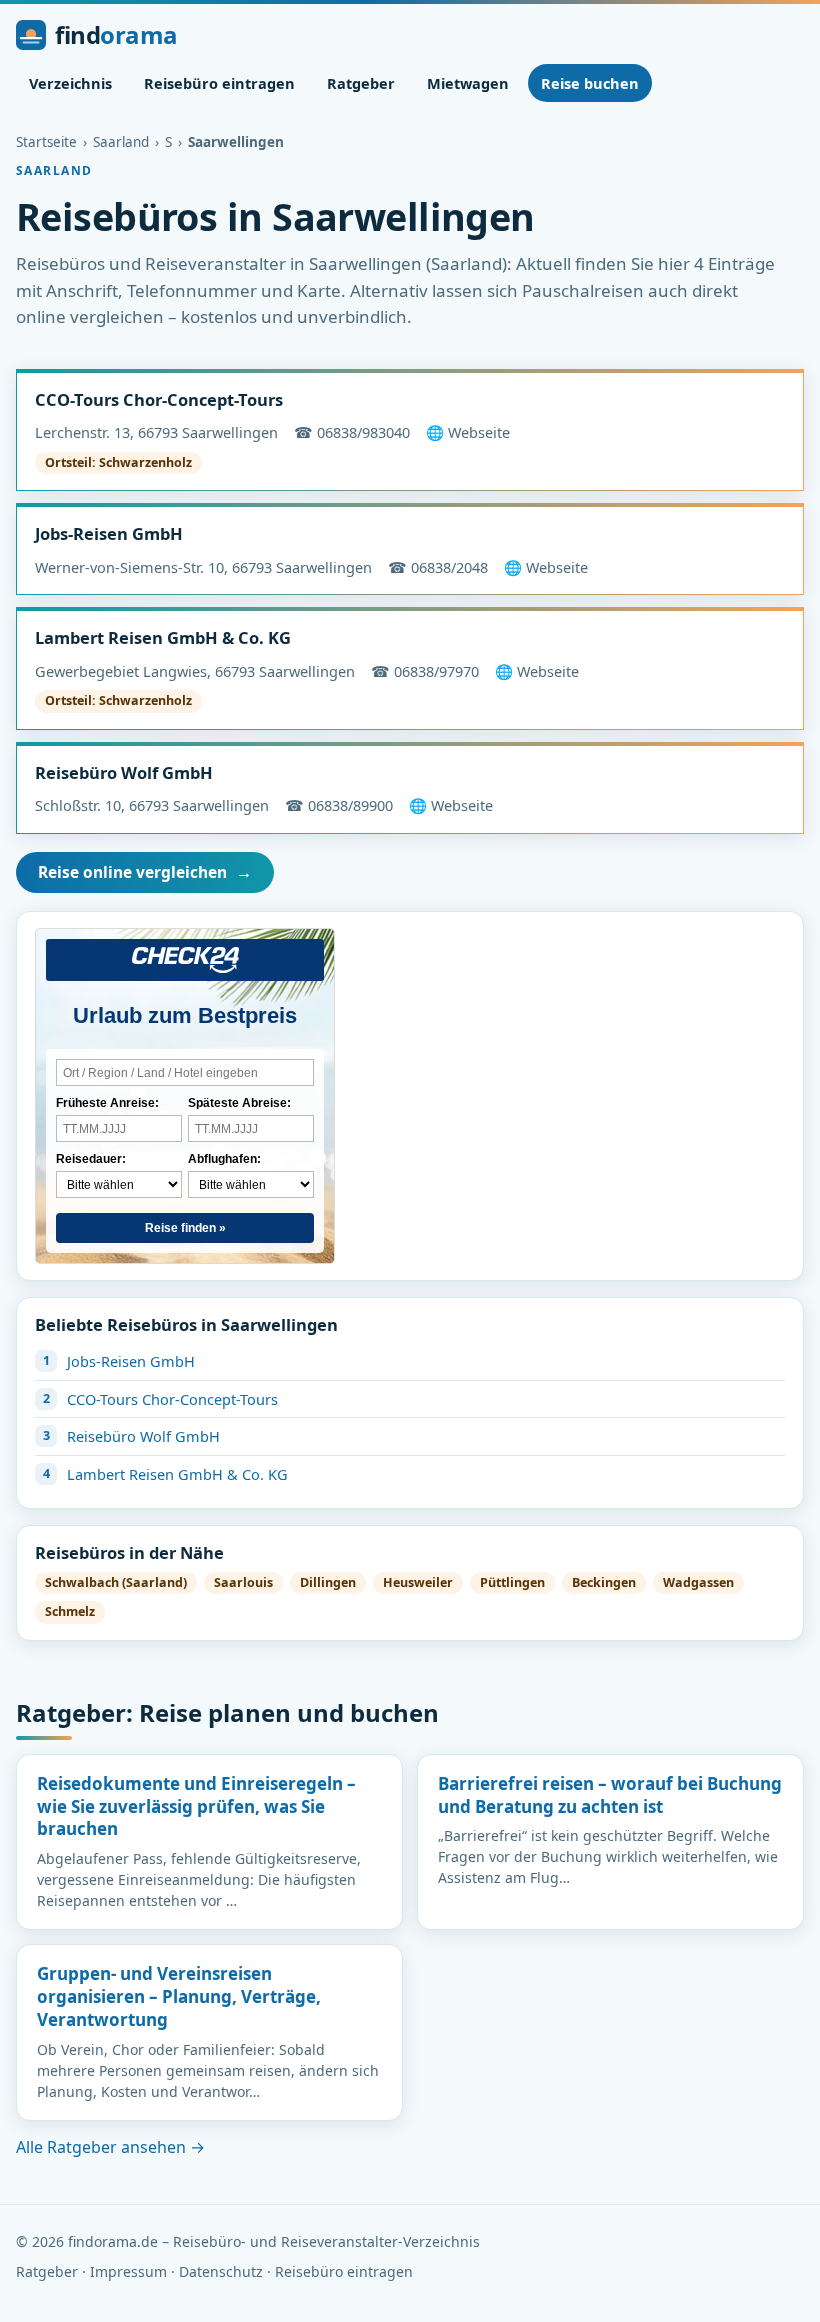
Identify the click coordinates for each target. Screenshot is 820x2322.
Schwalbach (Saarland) (116, 1582)
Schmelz (70, 1611)
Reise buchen (590, 83)
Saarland (121, 142)
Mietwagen (468, 83)
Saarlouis (243, 1582)
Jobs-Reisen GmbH (109, 533)
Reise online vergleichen (145, 872)
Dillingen (328, 1582)
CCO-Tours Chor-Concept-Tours (159, 399)
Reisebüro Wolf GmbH (124, 772)
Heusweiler (418, 1582)
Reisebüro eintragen (219, 83)
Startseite (46, 142)
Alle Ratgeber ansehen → (110, 2147)
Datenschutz (221, 2271)
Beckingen (604, 1582)
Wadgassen (698, 1582)
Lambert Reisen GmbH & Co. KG (163, 637)
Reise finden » (185, 1228)
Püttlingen (512, 1582)
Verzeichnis (70, 83)
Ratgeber (361, 83)
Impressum (128, 2271)
